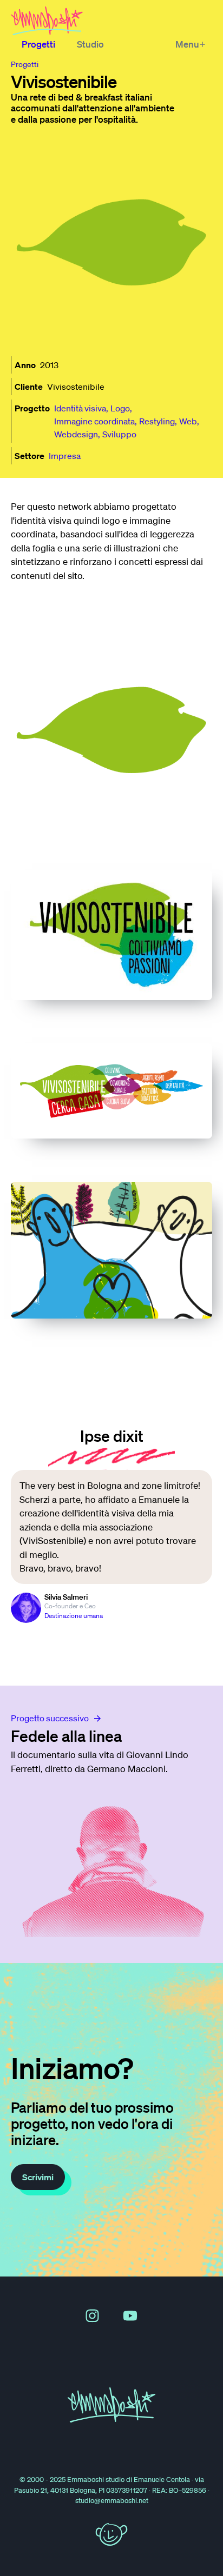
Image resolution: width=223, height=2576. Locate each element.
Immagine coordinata (94, 421)
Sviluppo (119, 434)
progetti (25, 64)
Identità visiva (80, 408)
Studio (90, 44)
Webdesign (76, 434)
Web (188, 421)
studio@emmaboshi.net (112, 2501)
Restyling (157, 421)
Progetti (38, 44)
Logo (120, 408)
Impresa (65, 456)
